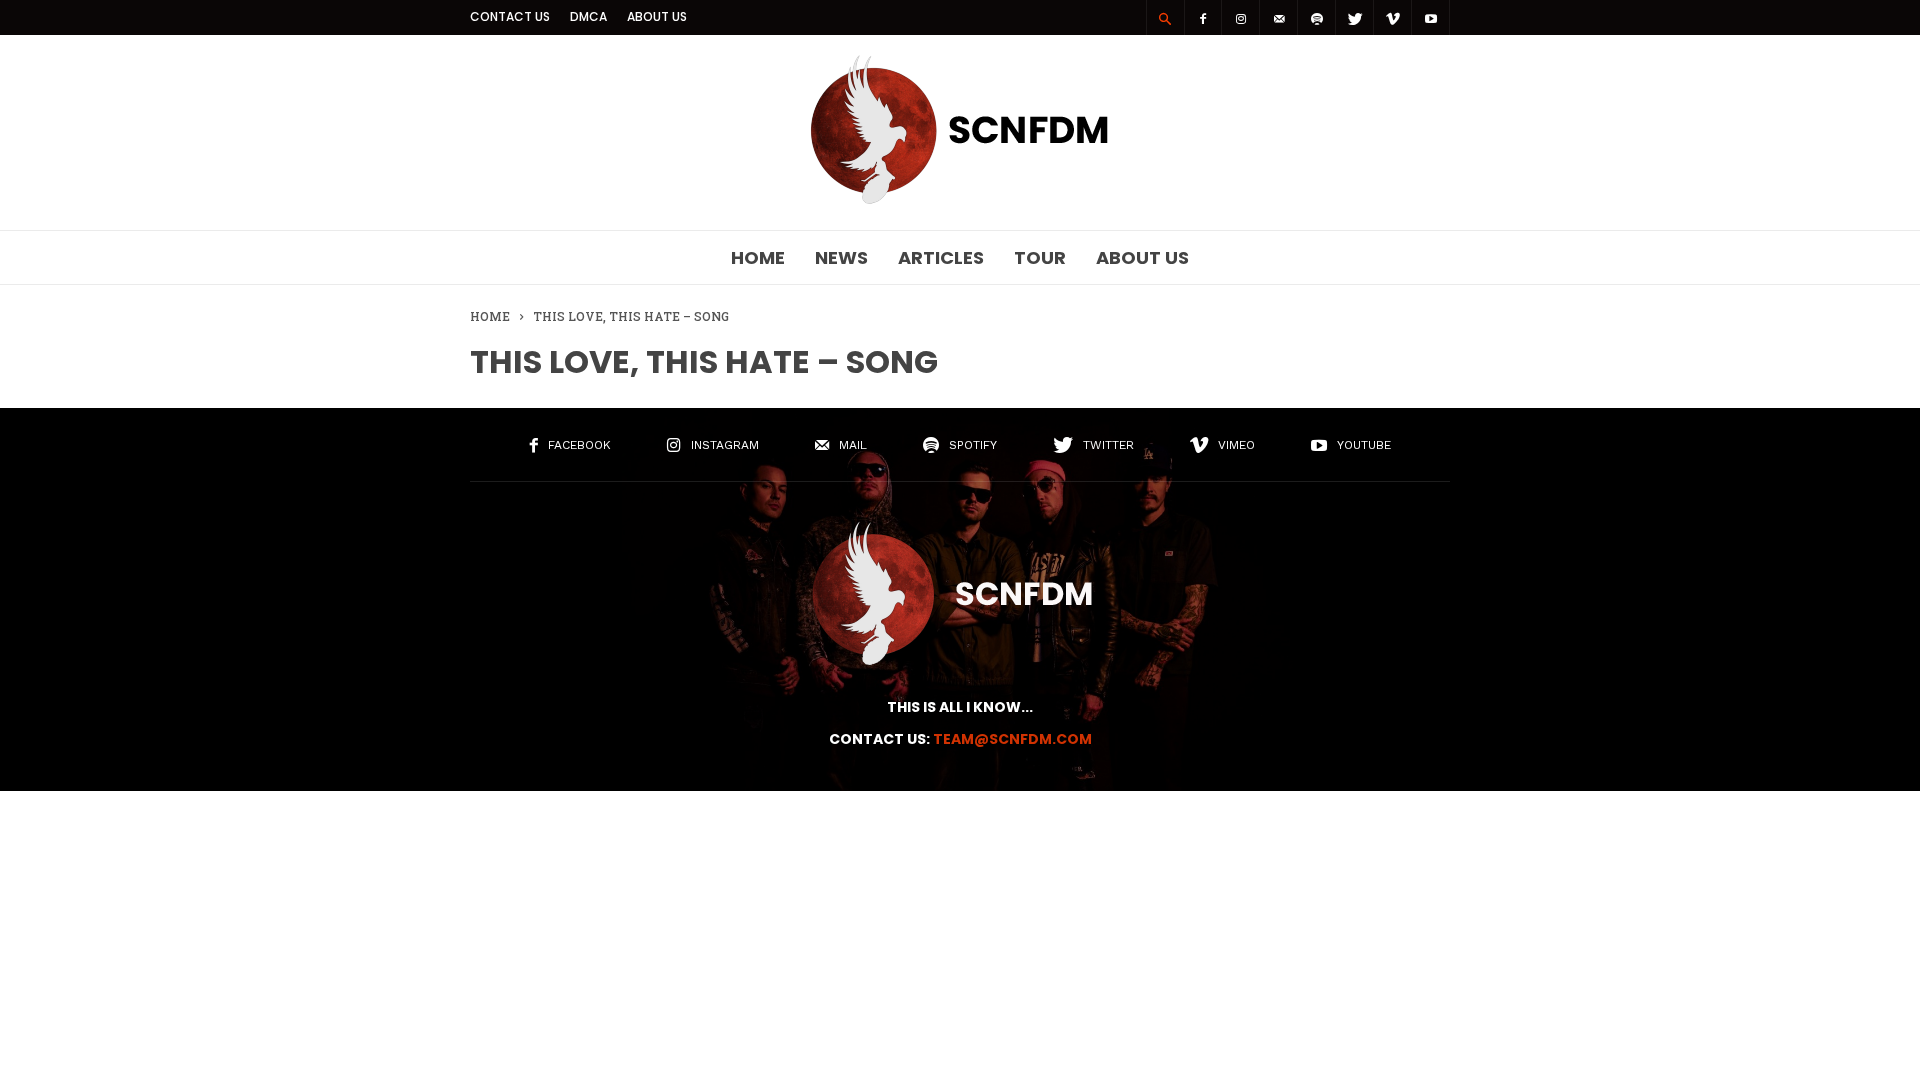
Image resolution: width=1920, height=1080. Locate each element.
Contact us (510, 16)
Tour (1040, 257)
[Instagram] (1241, 17)
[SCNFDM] (960, 199)
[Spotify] (1317, 17)
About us (657, 16)
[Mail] (1279, 17)
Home (758, 257)
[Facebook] (1203, 17)
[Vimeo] (1393, 17)
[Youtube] (1431, 17)
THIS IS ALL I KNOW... (960, 707)
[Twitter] (1355, 17)
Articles (941, 257)
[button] (1165, 18)
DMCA (588, 16)
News (841, 257)
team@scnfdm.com (1012, 739)
